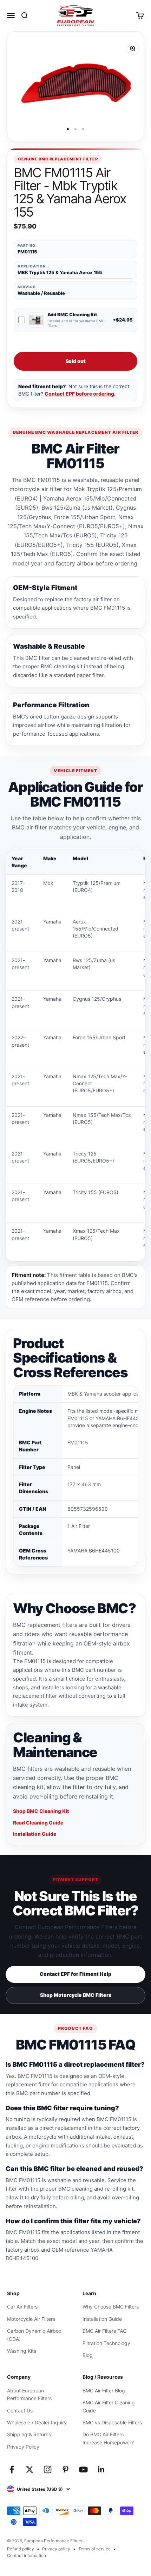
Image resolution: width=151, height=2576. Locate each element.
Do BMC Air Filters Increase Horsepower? (108, 2438)
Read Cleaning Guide (38, 1823)
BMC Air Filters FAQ (105, 2331)
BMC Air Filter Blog (104, 2390)
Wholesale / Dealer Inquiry (37, 2422)
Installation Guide (35, 1834)
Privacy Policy (23, 2447)
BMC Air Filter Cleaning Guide (109, 2406)
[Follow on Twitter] (30, 2469)
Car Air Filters (22, 2307)
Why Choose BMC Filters (111, 2307)
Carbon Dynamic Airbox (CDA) (34, 2335)
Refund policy (21, 2549)
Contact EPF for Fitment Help (75, 1974)
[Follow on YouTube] (83, 2469)
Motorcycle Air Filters (31, 2319)
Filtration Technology (106, 2343)
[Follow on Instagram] (48, 2469)
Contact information (27, 2555)
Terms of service (94, 2549)
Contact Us (20, 2411)
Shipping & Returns (29, 2434)
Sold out (76, 361)
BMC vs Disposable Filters (112, 2422)
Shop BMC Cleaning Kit (41, 1811)
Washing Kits (22, 2351)
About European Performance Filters (29, 2394)
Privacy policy (56, 2549)
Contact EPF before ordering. (80, 394)
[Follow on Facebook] (12, 2469)
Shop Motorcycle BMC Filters (76, 1995)
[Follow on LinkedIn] (101, 2469)
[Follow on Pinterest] (65, 2469)
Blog (88, 2355)
